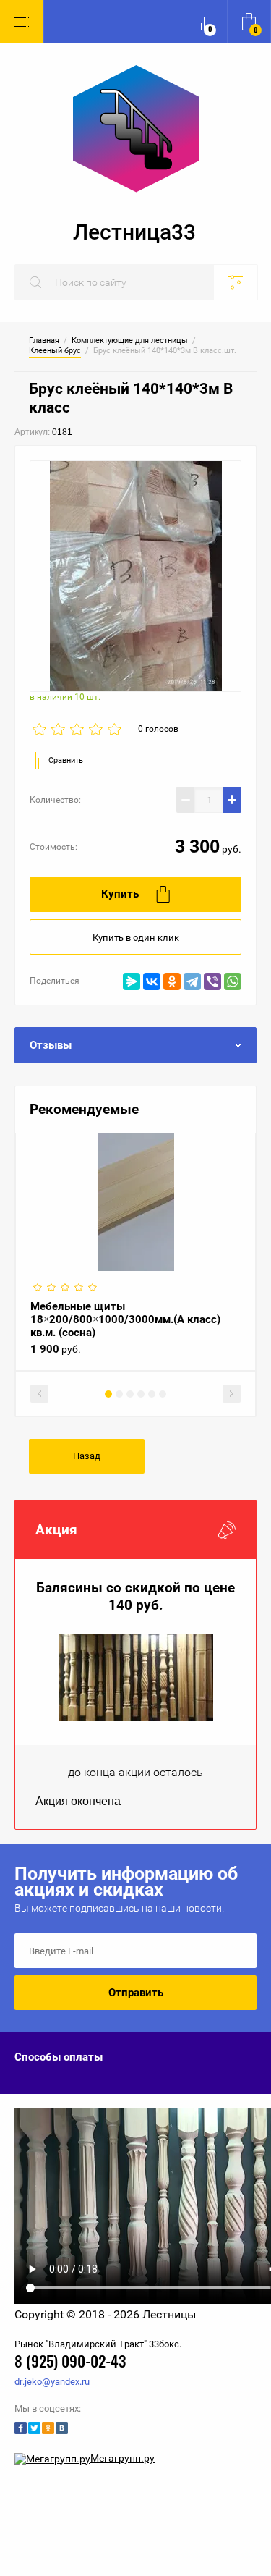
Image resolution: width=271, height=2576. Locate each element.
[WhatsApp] (233, 981)
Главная (44, 341)
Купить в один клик (136, 938)
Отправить (136, 1993)
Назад (87, 1456)
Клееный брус (55, 351)
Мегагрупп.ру (122, 2458)
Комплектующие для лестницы (130, 341)
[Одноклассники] (172, 981)
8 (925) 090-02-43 (70, 2363)
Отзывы (51, 1045)
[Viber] (212, 981)
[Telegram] (192, 981)
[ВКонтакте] (152, 981)
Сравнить (66, 760)
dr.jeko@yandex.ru (52, 2382)
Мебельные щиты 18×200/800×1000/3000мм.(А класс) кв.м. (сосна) (125, 1319)
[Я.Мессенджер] (132, 981)
